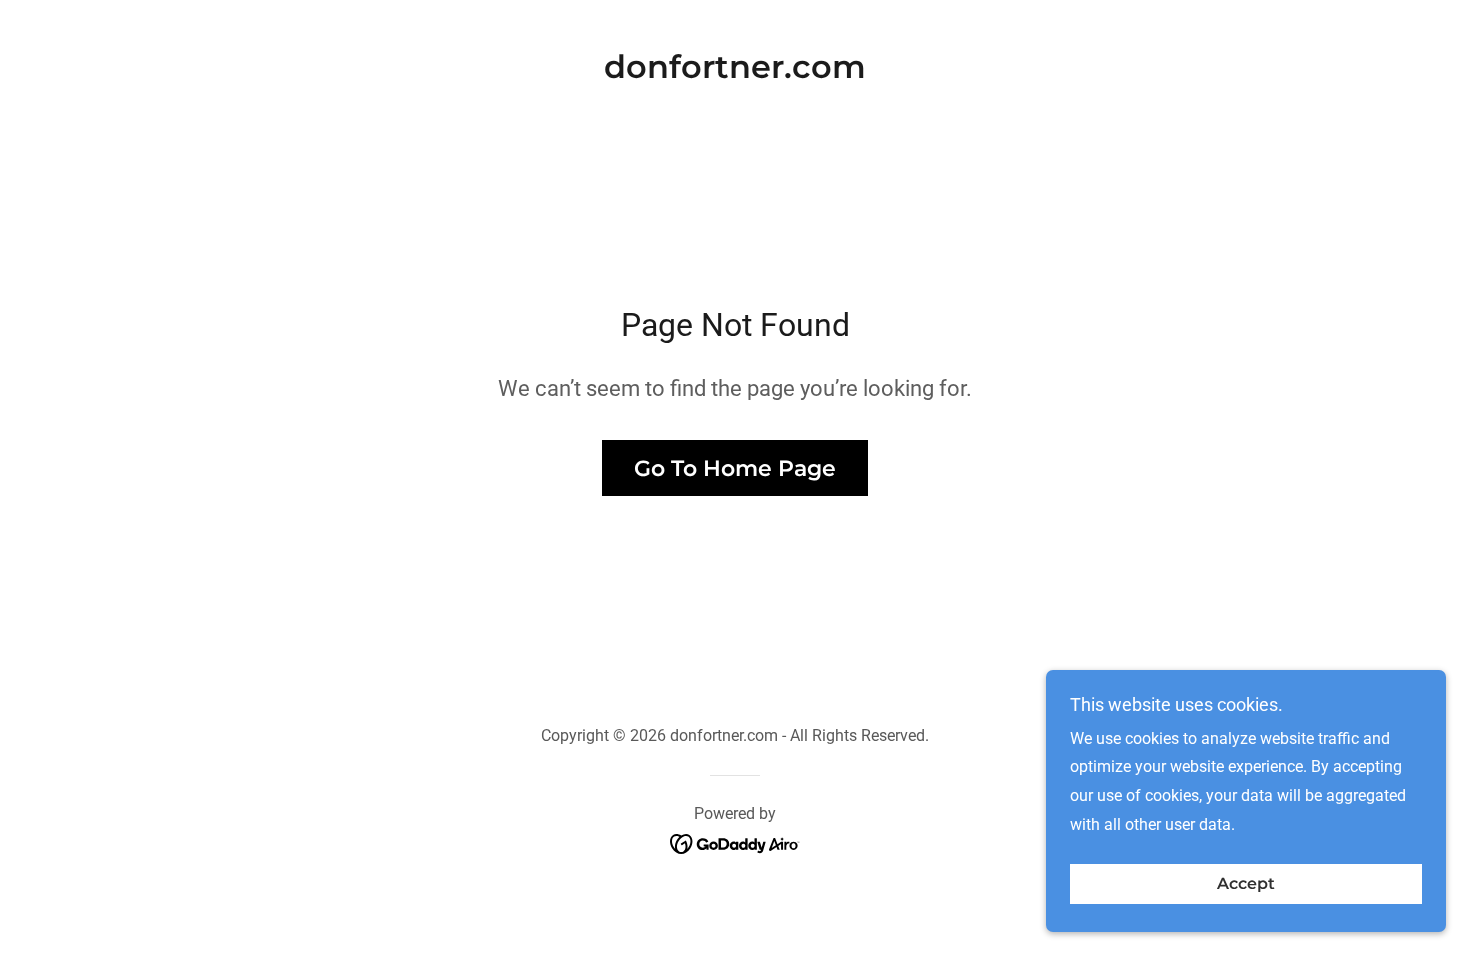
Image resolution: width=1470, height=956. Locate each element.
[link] (735, 72)
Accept (1246, 884)
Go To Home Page (735, 468)
